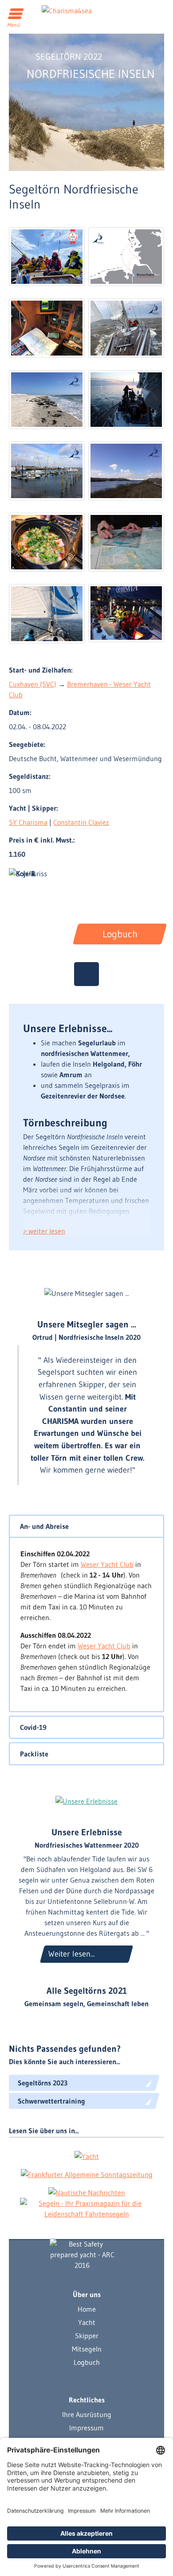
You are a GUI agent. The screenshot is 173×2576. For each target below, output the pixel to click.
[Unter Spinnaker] (47, 613)
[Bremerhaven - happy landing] (126, 613)
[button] (86, 1526)
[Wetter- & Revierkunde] (47, 328)
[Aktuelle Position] (86, 974)
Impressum (86, 2428)
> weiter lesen (44, 1231)
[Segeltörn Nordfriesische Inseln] (47, 257)
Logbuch (87, 2362)
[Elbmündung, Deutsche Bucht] (126, 328)
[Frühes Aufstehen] (126, 400)
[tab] (86, 1526)
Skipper (87, 2336)
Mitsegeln (87, 2349)
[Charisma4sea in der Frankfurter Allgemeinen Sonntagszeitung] (87, 2174)
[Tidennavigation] (126, 542)
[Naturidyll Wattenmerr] (126, 471)
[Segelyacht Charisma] (82, 2255)
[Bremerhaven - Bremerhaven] (126, 257)
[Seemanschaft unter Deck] (47, 542)
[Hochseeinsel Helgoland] (47, 400)
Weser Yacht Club (107, 1564)
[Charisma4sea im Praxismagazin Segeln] (86, 2209)
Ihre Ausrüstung (87, 2414)
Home (87, 2309)
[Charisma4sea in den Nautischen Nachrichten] (87, 2192)
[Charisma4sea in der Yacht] (87, 2156)
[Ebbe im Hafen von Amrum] (47, 471)
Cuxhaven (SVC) (33, 684)
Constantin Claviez (81, 822)
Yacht (87, 2322)
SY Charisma (28, 822)
